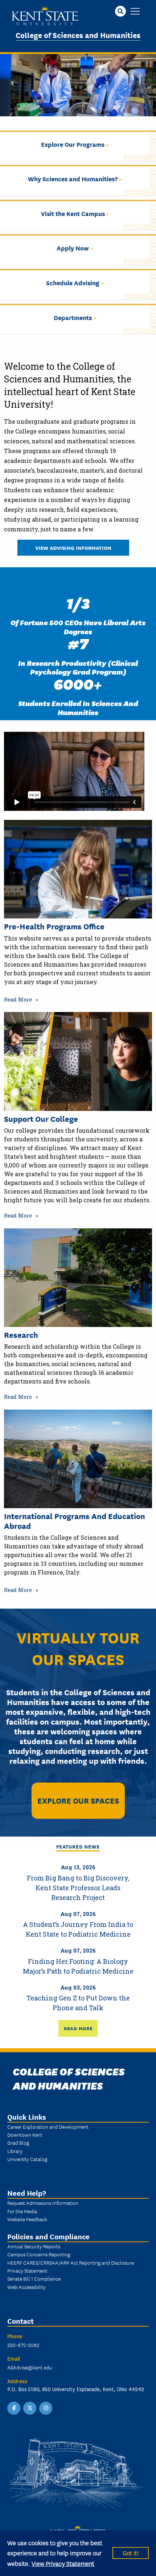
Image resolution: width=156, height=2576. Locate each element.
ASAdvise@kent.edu (30, 2367)
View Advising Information (73, 547)
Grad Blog (18, 2142)
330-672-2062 (23, 2345)
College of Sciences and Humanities (78, 35)
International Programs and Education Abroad (75, 1521)
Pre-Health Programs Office (54, 926)
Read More (18, 999)
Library (15, 2151)
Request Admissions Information (43, 2203)
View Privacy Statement (63, 2563)
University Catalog (27, 2159)
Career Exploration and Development (48, 2127)
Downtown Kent (25, 2135)
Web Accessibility (26, 2287)
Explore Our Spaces (78, 1800)
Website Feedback (27, 2219)
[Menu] (135, 12)
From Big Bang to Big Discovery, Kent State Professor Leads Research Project (78, 1888)
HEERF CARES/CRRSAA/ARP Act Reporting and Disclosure (71, 2262)
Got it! (131, 2553)
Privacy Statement (27, 2270)
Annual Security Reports (34, 2246)
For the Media (22, 2211)
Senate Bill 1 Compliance (34, 2278)
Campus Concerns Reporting (39, 2254)
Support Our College (41, 1119)
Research (21, 1335)
